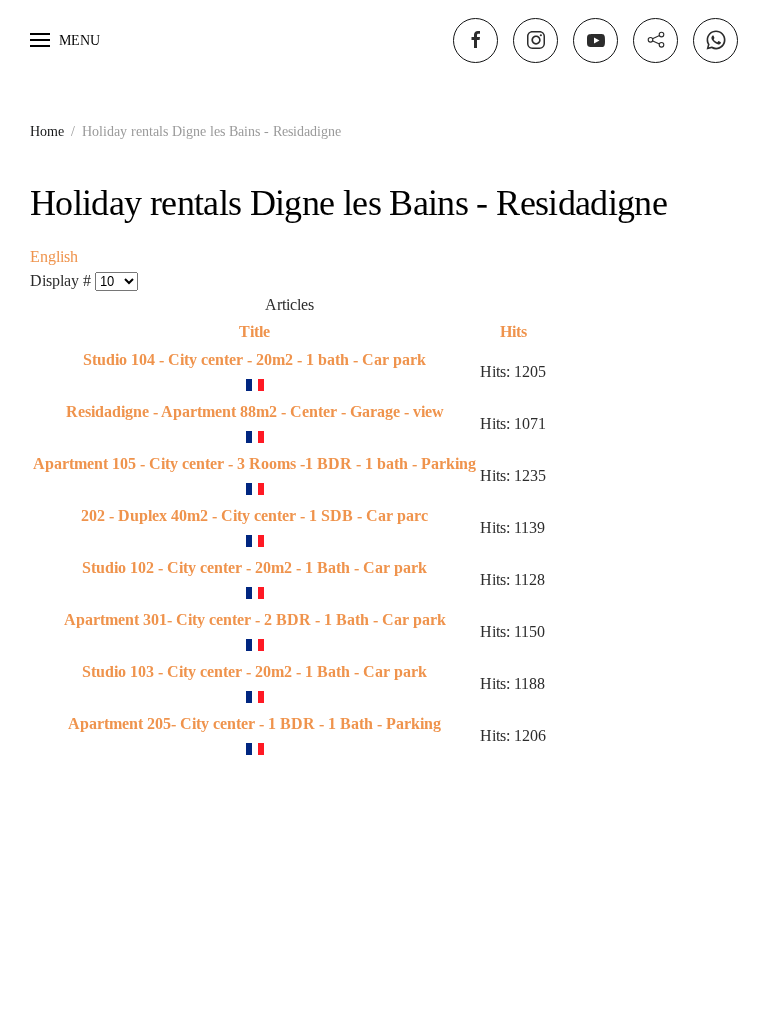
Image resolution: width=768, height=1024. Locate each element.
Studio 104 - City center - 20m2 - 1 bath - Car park (254, 359)
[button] (65, 40)
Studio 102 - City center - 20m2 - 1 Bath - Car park (254, 567)
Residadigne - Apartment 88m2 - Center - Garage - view (255, 411)
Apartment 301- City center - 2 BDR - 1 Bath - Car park (255, 619)
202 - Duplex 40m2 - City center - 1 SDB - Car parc (254, 515)
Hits (513, 331)
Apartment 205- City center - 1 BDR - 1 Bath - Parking (254, 723)
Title (254, 331)
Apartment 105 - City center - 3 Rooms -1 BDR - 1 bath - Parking (254, 463)
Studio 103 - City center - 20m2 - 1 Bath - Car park (254, 671)
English (54, 256)
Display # (62, 280)
